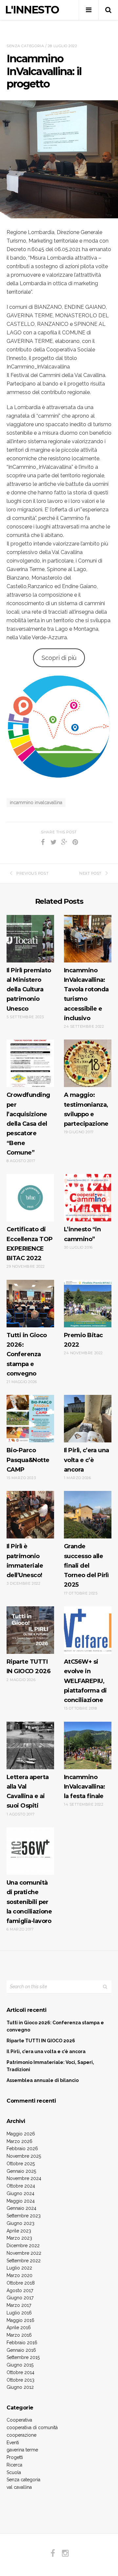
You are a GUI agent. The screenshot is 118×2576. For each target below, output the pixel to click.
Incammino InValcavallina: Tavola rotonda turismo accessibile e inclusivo (86, 994)
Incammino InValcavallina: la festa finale (85, 1787)
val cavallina (19, 2487)
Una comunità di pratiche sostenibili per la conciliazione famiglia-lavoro (29, 1902)
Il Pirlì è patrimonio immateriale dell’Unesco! (25, 1561)
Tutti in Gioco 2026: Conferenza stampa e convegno (27, 1354)
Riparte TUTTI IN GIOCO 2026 (29, 1666)
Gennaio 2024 (21, 2208)
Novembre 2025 (24, 2156)
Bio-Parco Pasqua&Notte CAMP (28, 1460)
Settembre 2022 (24, 2261)
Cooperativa (19, 2420)
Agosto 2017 (20, 2290)
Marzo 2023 (19, 2238)
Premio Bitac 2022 (83, 1340)
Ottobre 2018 (21, 2283)
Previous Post (32, 873)
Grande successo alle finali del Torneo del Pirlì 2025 (86, 1565)
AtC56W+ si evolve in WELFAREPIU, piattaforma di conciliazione (85, 1681)
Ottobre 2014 (20, 2372)
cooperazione (21, 2435)
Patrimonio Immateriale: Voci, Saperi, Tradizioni (50, 2066)
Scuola (14, 2472)
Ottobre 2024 (21, 2186)
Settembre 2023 (24, 2216)
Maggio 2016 (20, 2320)
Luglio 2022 (19, 2268)
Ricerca (14, 2465)
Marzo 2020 (20, 2275)
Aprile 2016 (19, 2328)
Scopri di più (59, 658)
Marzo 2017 (19, 2305)
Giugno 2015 (20, 2365)
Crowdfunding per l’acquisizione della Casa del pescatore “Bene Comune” (28, 1124)
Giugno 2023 (20, 2223)
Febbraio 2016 (22, 2343)
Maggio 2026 (21, 2134)
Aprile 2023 (19, 2231)
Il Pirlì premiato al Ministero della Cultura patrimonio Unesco (29, 990)
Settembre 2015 (23, 2357)
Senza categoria (25, 46)
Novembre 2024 (24, 2178)
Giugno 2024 (20, 2193)
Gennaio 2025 (21, 2171)
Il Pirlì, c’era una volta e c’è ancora (87, 1460)
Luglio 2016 (19, 2313)
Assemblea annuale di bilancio (43, 2080)
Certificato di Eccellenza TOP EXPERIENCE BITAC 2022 (29, 1244)
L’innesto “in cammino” (82, 1234)
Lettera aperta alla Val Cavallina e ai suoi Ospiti (28, 1792)
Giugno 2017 (20, 2298)
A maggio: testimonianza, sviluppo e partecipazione (86, 1109)
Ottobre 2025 (21, 2164)
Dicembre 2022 (23, 2246)
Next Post (90, 873)
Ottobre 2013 (20, 2380)
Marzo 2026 (20, 2141)
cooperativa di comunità (32, 2427)
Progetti (15, 2457)
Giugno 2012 (20, 2387)
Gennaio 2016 (21, 2350)
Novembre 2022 (24, 2253)
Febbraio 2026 (22, 2149)
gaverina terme (22, 2450)
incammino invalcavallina (36, 803)
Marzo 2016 (19, 2335)
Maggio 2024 (21, 2201)
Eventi (13, 2443)
